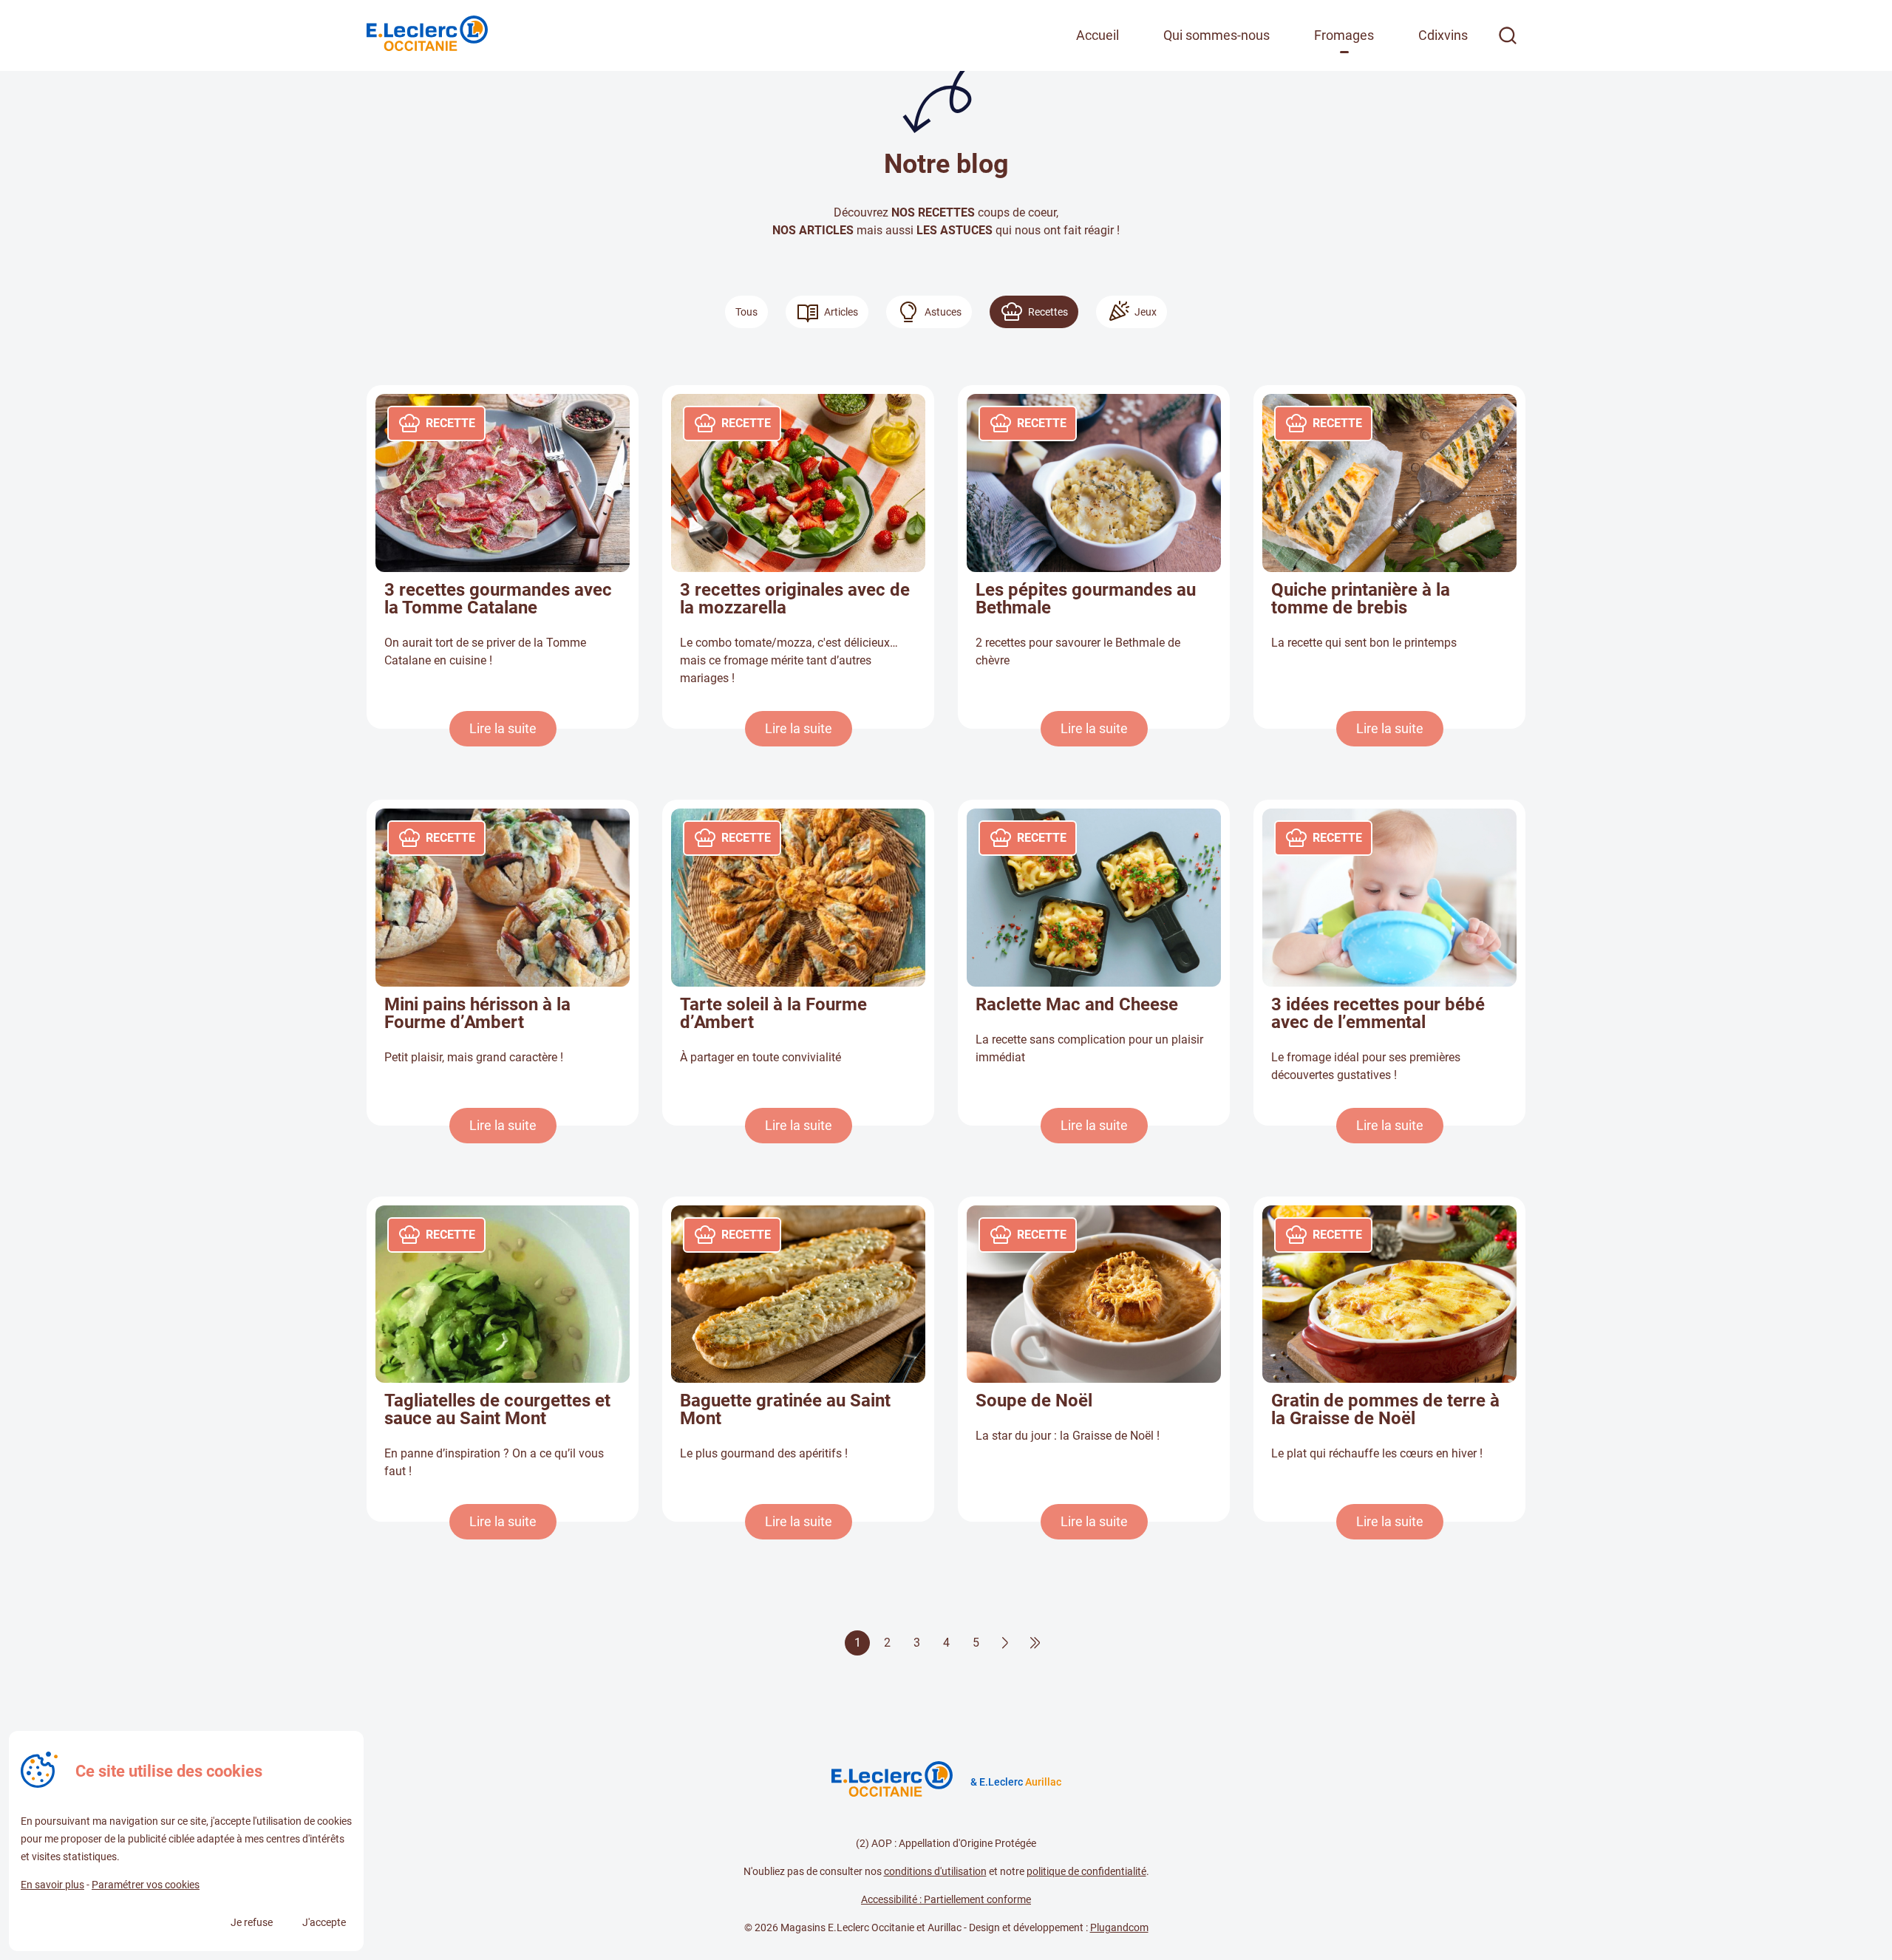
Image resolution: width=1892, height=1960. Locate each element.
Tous (746, 312)
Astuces (943, 312)
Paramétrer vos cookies (146, 1885)
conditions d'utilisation (935, 1871)
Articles (841, 312)
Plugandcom (1119, 1927)
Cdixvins (1443, 35)
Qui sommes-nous (1216, 35)
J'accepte (324, 1922)
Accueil (1098, 35)
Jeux (1146, 312)
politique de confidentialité (1086, 1871)
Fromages (1344, 35)
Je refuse (252, 1922)
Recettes (1048, 312)
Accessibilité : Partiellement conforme (946, 1899)
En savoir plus (52, 1885)
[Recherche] (1508, 35)
